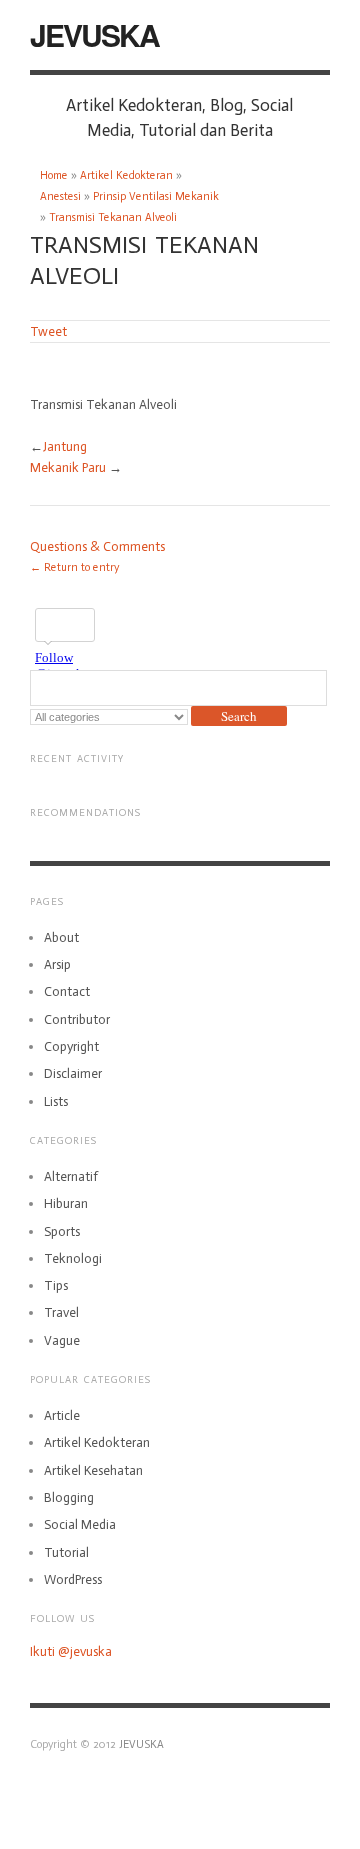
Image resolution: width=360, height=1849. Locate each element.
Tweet (48, 331)
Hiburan (66, 1203)
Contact (67, 991)
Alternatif (71, 1176)
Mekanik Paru (68, 467)
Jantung (65, 446)
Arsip (57, 964)
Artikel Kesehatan (93, 1470)
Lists (56, 1101)
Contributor (77, 1019)
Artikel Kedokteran (126, 175)
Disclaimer (73, 1073)
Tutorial (66, 1552)
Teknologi (73, 1258)
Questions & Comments (97, 546)
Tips (56, 1285)
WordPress (73, 1579)
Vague (62, 1340)
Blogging (69, 1497)
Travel (61, 1312)
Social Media (80, 1524)
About (61, 937)
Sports (62, 1231)
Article (62, 1415)
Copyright (71, 1046)
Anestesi (60, 196)
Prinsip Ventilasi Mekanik (156, 196)
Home (54, 175)
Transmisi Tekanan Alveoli (113, 217)
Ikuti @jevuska (71, 1651)
